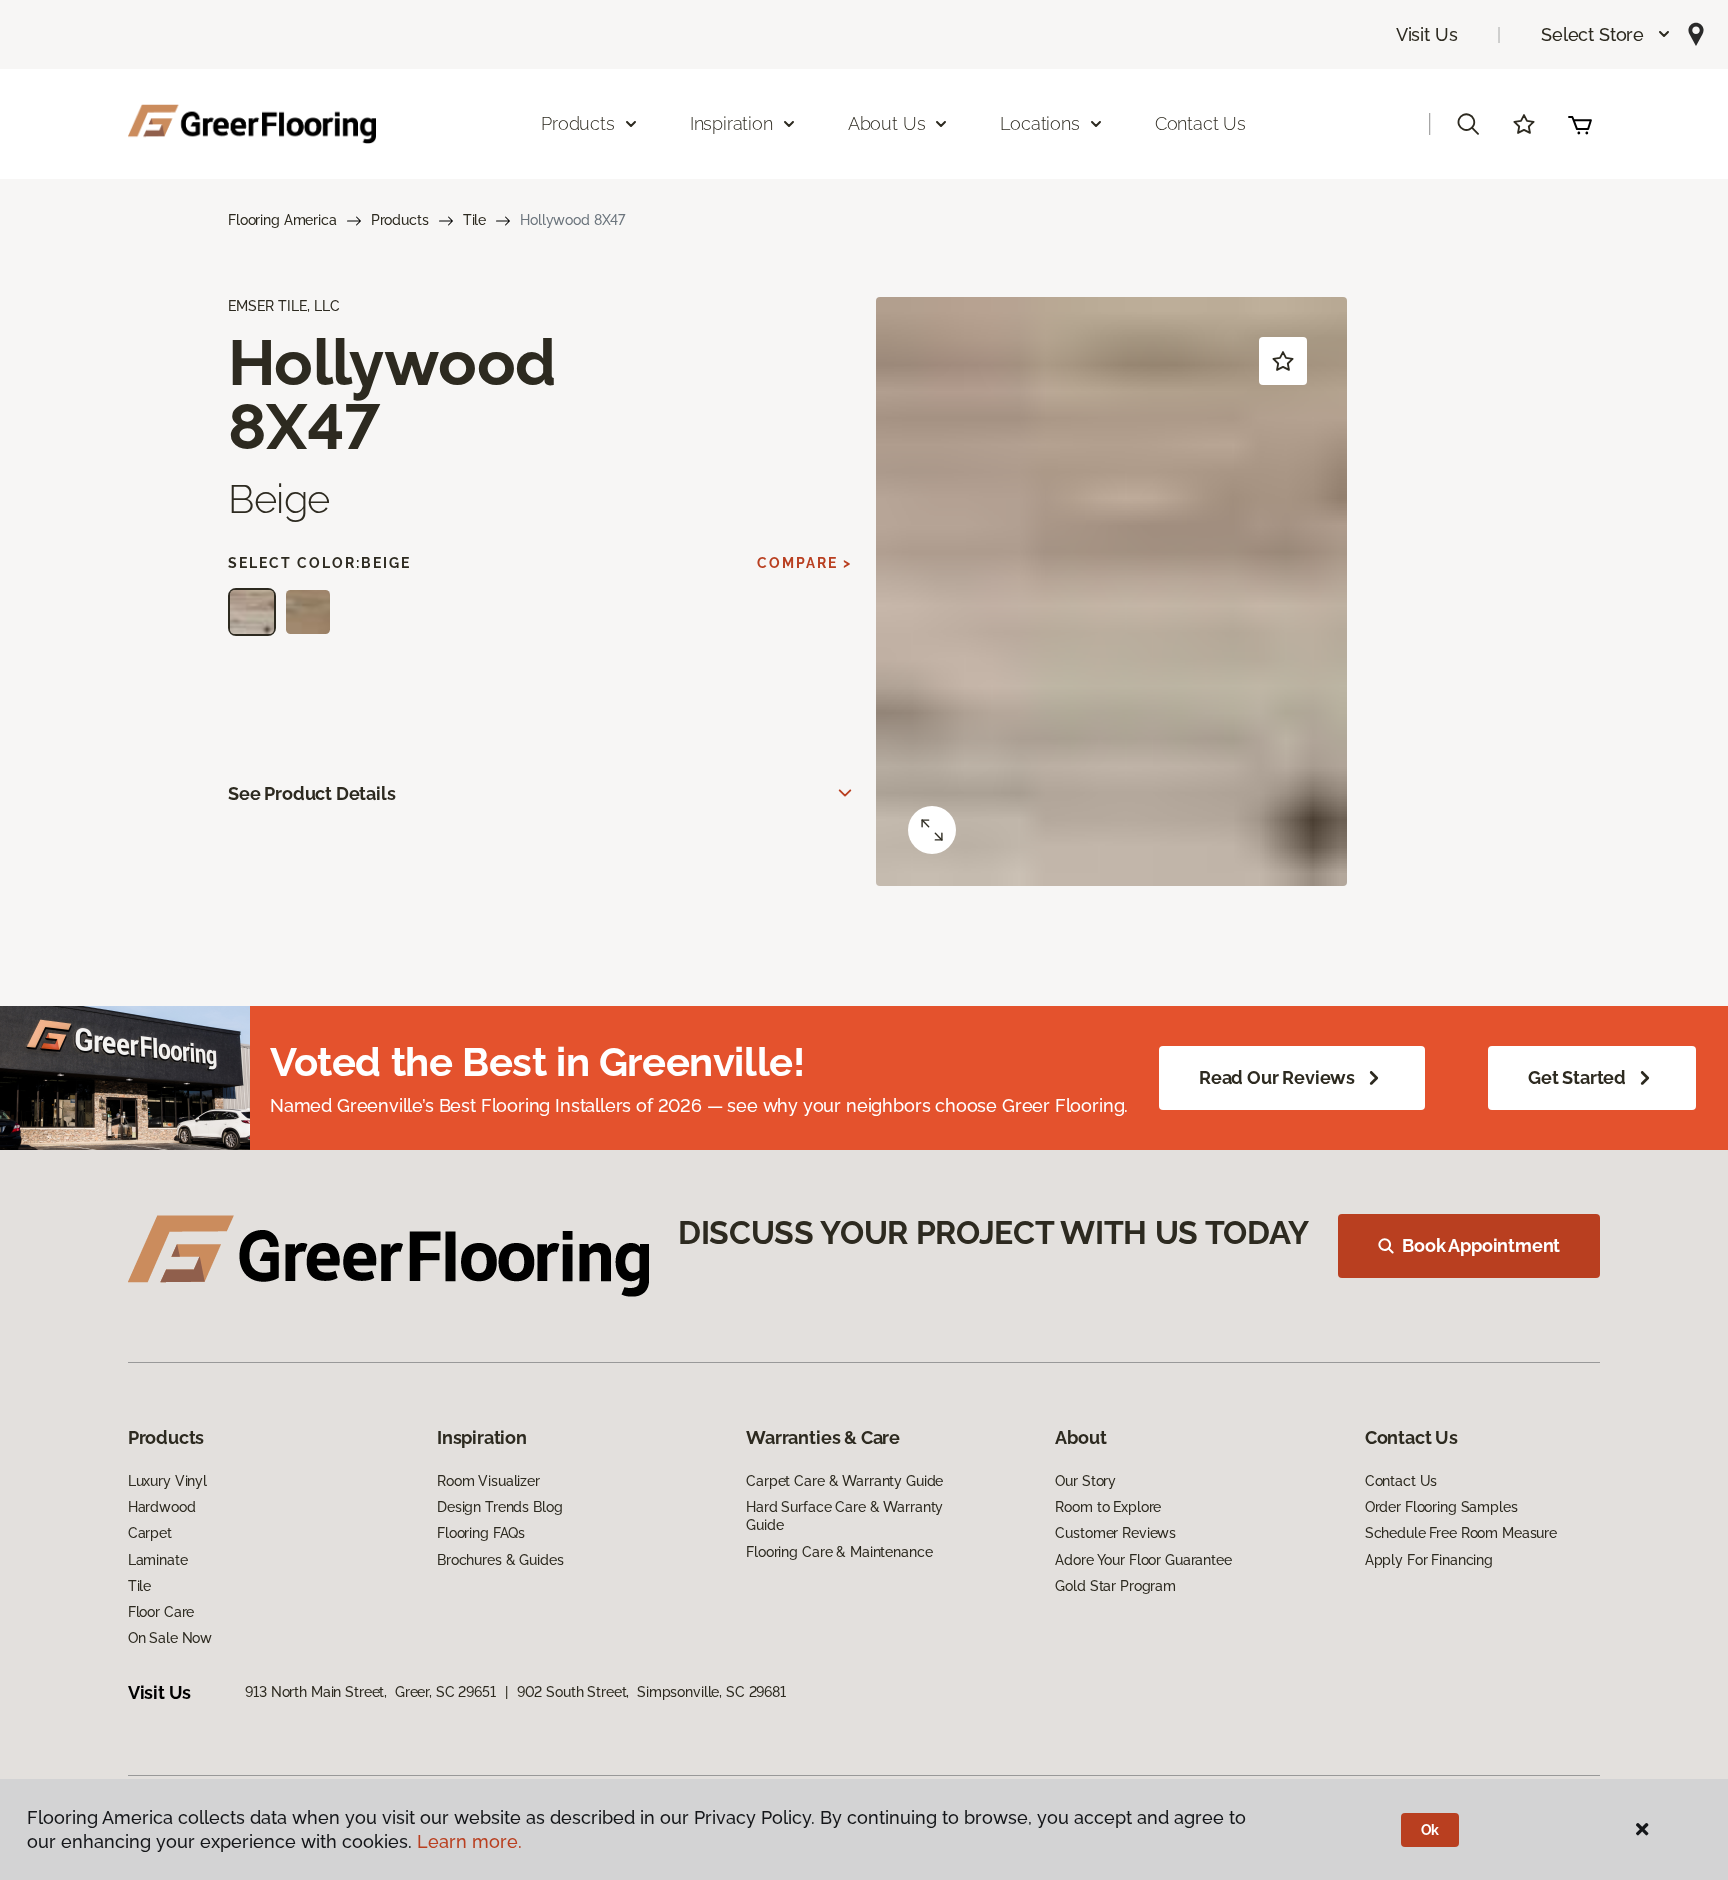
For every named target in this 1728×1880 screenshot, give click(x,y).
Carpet (150, 1533)
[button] (1606, 34)
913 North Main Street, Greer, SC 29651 (370, 1692)
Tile (474, 220)
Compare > (804, 563)
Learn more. (469, 1841)
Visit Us (1427, 34)
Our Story (1085, 1481)
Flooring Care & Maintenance (839, 1552)
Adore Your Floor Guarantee (1143, 1560)
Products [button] (578, 123)
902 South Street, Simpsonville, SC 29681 (651, 1692)
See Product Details (312, 793)
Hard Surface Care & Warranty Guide (844, 1516)
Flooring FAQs (481, 1533)
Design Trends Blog (499, 1507)
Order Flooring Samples (1441, 1507)
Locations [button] (1039, 123)
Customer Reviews (1115, 1533)
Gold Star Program (1115, 1586)
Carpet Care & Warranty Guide (844, 1481)
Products (400, 220)
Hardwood (162, 1507)
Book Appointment (1481, 1245)
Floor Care (161, 1612)
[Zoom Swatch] (932, 830)
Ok (1430, 1830)
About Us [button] (887, 123)
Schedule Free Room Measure (1461, 1533)
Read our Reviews (1277, 1077)
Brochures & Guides (500, 1560)
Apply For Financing (1429, 1560)
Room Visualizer (488, 1481)
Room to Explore (1108, 1507)
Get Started (1577, 1077)
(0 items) (1580, 124)
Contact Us (1200, 123)
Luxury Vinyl (167, 1481)
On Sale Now (170, 1638)
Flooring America (282, 220)
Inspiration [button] (731, 123)
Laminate (158, 1560)
